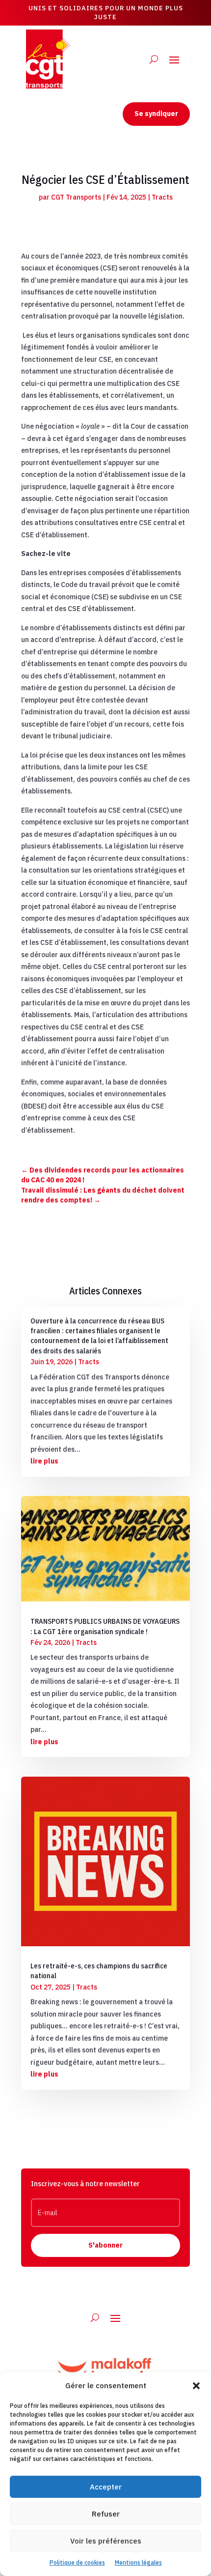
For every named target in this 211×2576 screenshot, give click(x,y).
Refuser (106, 2514)
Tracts (162, 197)
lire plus (44, 1461)
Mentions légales (138, 2562)
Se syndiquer (156, 114)
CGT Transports (76, 197)
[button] (196, 2386)
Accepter (106, 2487)
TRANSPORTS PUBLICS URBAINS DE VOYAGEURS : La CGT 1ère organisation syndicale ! (105, 1626)
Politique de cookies (77, 2562)
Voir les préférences (106, 2541)
